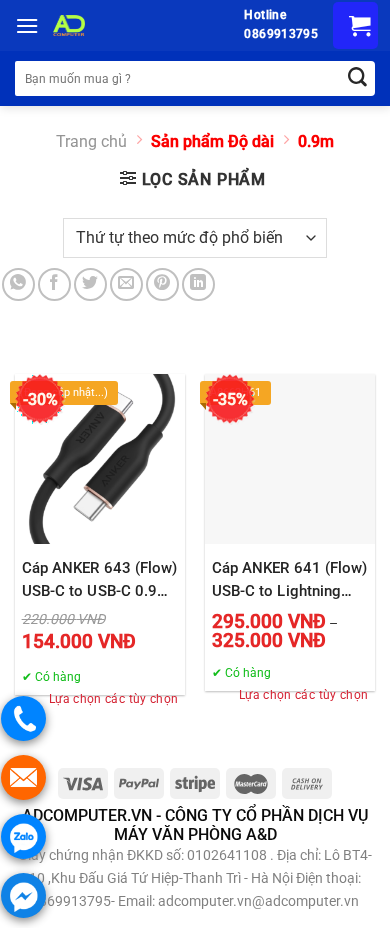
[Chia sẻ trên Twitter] (90, 284)
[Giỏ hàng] (355, 25)
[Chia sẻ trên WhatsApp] (18, 284)
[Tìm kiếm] (357, 78)
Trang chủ (91, 141)
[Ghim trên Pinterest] (162, 284)
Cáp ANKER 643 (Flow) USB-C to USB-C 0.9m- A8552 (100, 581)
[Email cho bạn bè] (126, 284)
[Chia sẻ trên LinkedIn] (198, 284)
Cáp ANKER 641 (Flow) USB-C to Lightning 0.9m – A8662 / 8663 (290, 581)
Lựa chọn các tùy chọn (114, 699)
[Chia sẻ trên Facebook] (54, 284)
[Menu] (27, 25)
